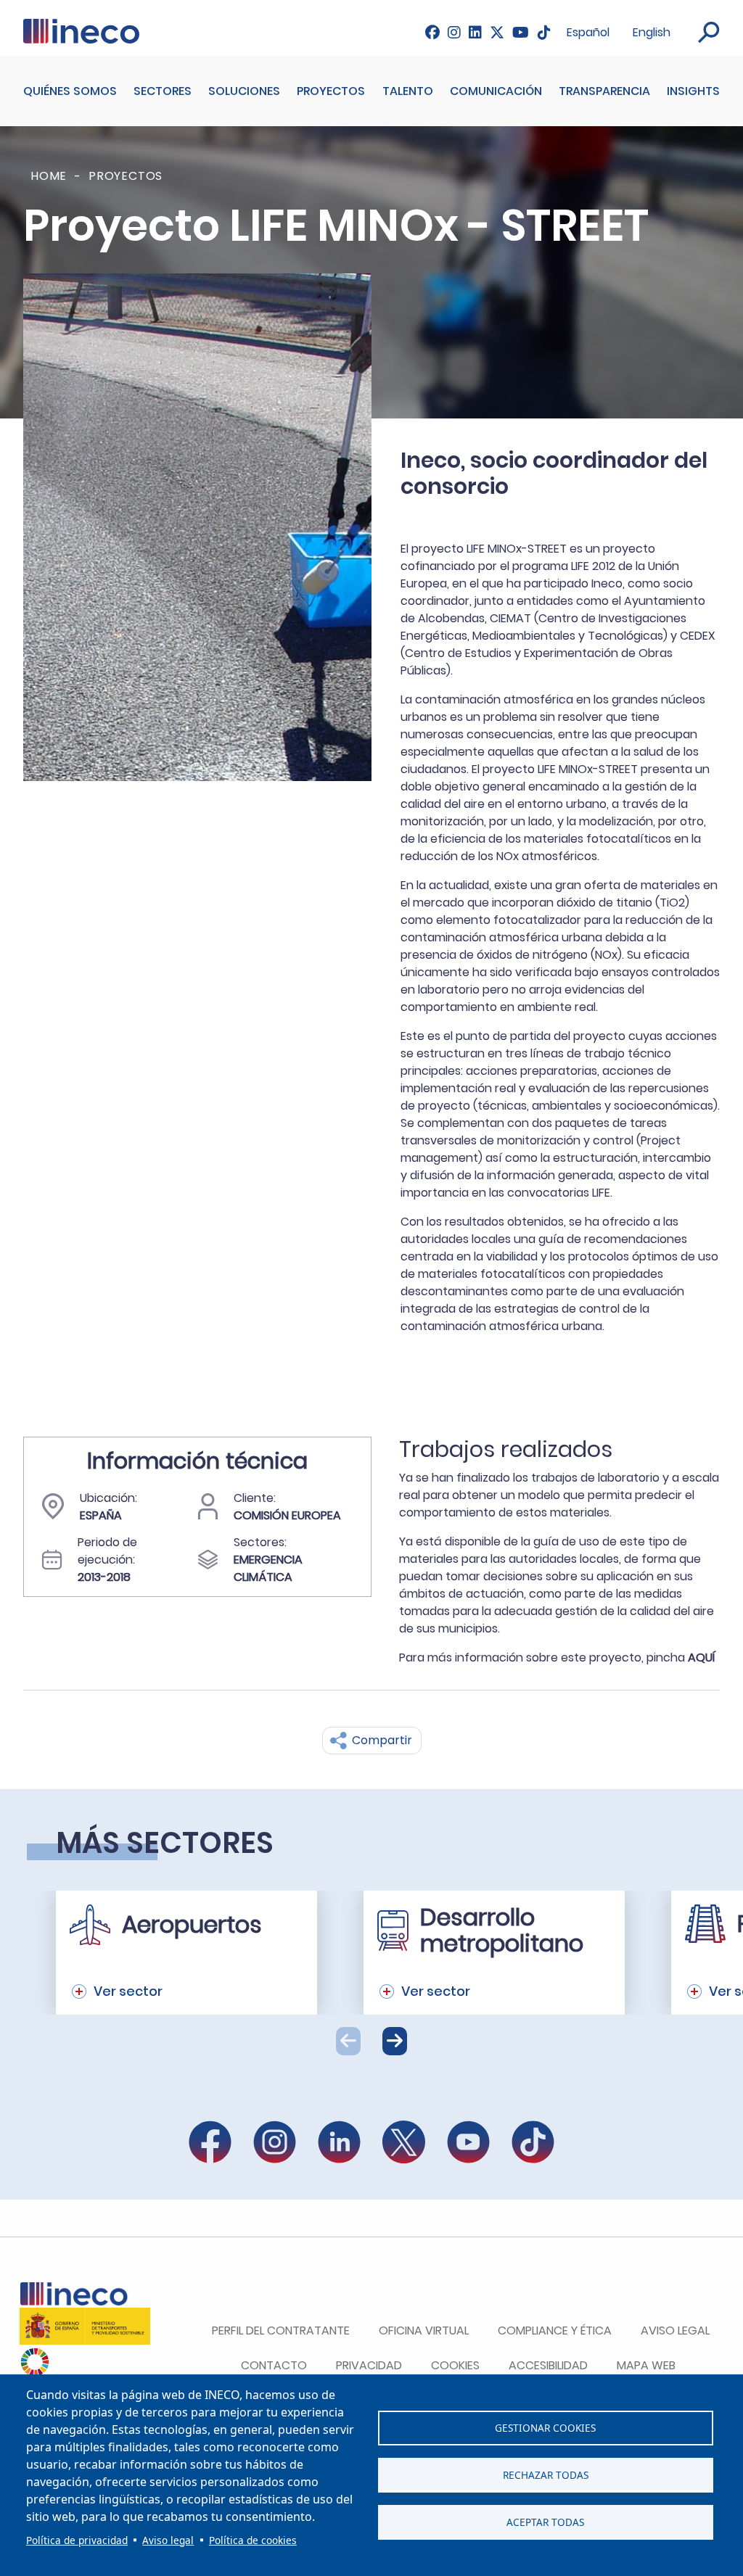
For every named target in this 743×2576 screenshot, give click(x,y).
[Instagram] (454, 32)
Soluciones (244, 91)
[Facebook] (432, 32)
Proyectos (331, 91)
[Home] (81, 28)
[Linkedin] (475, 32)
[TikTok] (544, 32)
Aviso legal (168, 2540)
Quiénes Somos (70, 91)
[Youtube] (521, 32)
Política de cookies (253, 2540)
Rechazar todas (546, 2475)
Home (49, 176)
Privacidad (369, 2365)
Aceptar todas (545, 2522)
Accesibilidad (548, 2365)
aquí (702, 1658)
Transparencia (604, 91)
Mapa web (646, 2365)
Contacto (274, 2365)
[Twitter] (497, 32)
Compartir (382, 1740)
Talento (408, 91)
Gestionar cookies (545, 2428)
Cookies (455, 2365)
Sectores (163, 91)
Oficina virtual (424, 2331)
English (652, 32)
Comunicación (496, 91)
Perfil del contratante (281, 2331)
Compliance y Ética (555, 2331)
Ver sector (128, 1991)
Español (588, 32)
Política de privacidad (77, 2540)
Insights (693, 91)
